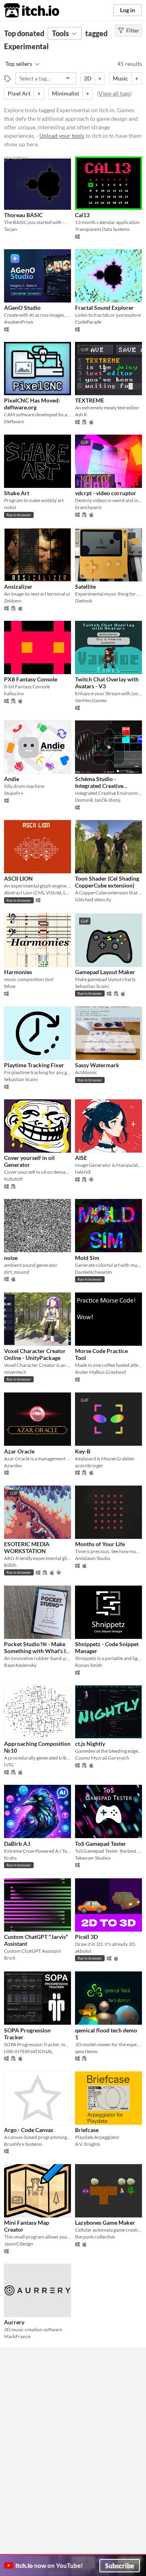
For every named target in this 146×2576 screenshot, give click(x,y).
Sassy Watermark (97, 1065)
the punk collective (95, 2237)
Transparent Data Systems (102, 229)
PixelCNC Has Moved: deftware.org (32, 404)
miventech (15, 1372)
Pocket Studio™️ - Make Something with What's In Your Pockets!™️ (36, 1651)
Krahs (10, 1858)
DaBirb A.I (17, 1844)
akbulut (83, 1951)
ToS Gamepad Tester (101, 1844)
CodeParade (88, 322)
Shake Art (17, 493)
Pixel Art (19, 93)
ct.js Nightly (90, 1744)
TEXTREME (90, 400)
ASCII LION (18, 878)
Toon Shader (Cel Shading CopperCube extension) (107, 882)
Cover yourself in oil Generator (29, 1161)
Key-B (83, 1451)
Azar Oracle (19, 1451)
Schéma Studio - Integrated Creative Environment (99, 786)
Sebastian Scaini (92, 986)
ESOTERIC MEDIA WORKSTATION (27, 1547)
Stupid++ (14, 793)
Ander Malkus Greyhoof (101, 1372)
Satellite (85, 586)
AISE (81, 1158)
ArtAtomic (86, 1072)
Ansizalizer (18, 586)
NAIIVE (83, 1172)
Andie (12, 779)
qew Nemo (86, 2051)
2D (88, 78)
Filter (133, 30)
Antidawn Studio (93, 1558)
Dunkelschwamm (93, 1272)
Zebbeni (13, 601)
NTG (9, 1765)
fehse (10, 986)
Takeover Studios (93, 1858)
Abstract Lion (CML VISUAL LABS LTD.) (38, 893)
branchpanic (89, 507)
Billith (10, 1565)
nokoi (10, 507)
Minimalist (65, 93)
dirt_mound (17, 1272)
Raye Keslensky (20, 1665)
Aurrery (14, 2322)
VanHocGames (91, 700)
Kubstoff (13, 1179)
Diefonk (84, 601)
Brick (10, 1958)
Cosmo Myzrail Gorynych (102, 1758)
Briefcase (87, 2130)
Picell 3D (86, 1937)
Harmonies (18, 972)
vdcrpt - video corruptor (106, 493)
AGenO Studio (22, 308)
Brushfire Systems (23, 2144)
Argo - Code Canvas (29, 2130)
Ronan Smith (89, 1665)
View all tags (114, 93)
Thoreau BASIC (23, 215)
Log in (128, 10)
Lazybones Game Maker (105, 2222)
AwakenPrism (19, 322)
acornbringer (89, 1465)
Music (120, 78)
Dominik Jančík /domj (98, 800)
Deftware (14, 421)
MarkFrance (17, 2336)
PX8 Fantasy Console (31, 679)
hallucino (14, 693)
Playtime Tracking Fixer (34, 1065)
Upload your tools (62, 136)
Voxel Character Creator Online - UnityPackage (35, 1354)
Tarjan (11, 229)
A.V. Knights (88, 2144)
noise (11, 1258)
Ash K (81, 414)
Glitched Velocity (93, 900)
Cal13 (82, 215)
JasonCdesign (19, 2244)
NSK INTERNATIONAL (28, 2051)
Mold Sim (87, 1258)
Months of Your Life (100, 1544)
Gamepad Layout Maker (105, 972)
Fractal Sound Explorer (104, 308)
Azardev (13, 1465)
